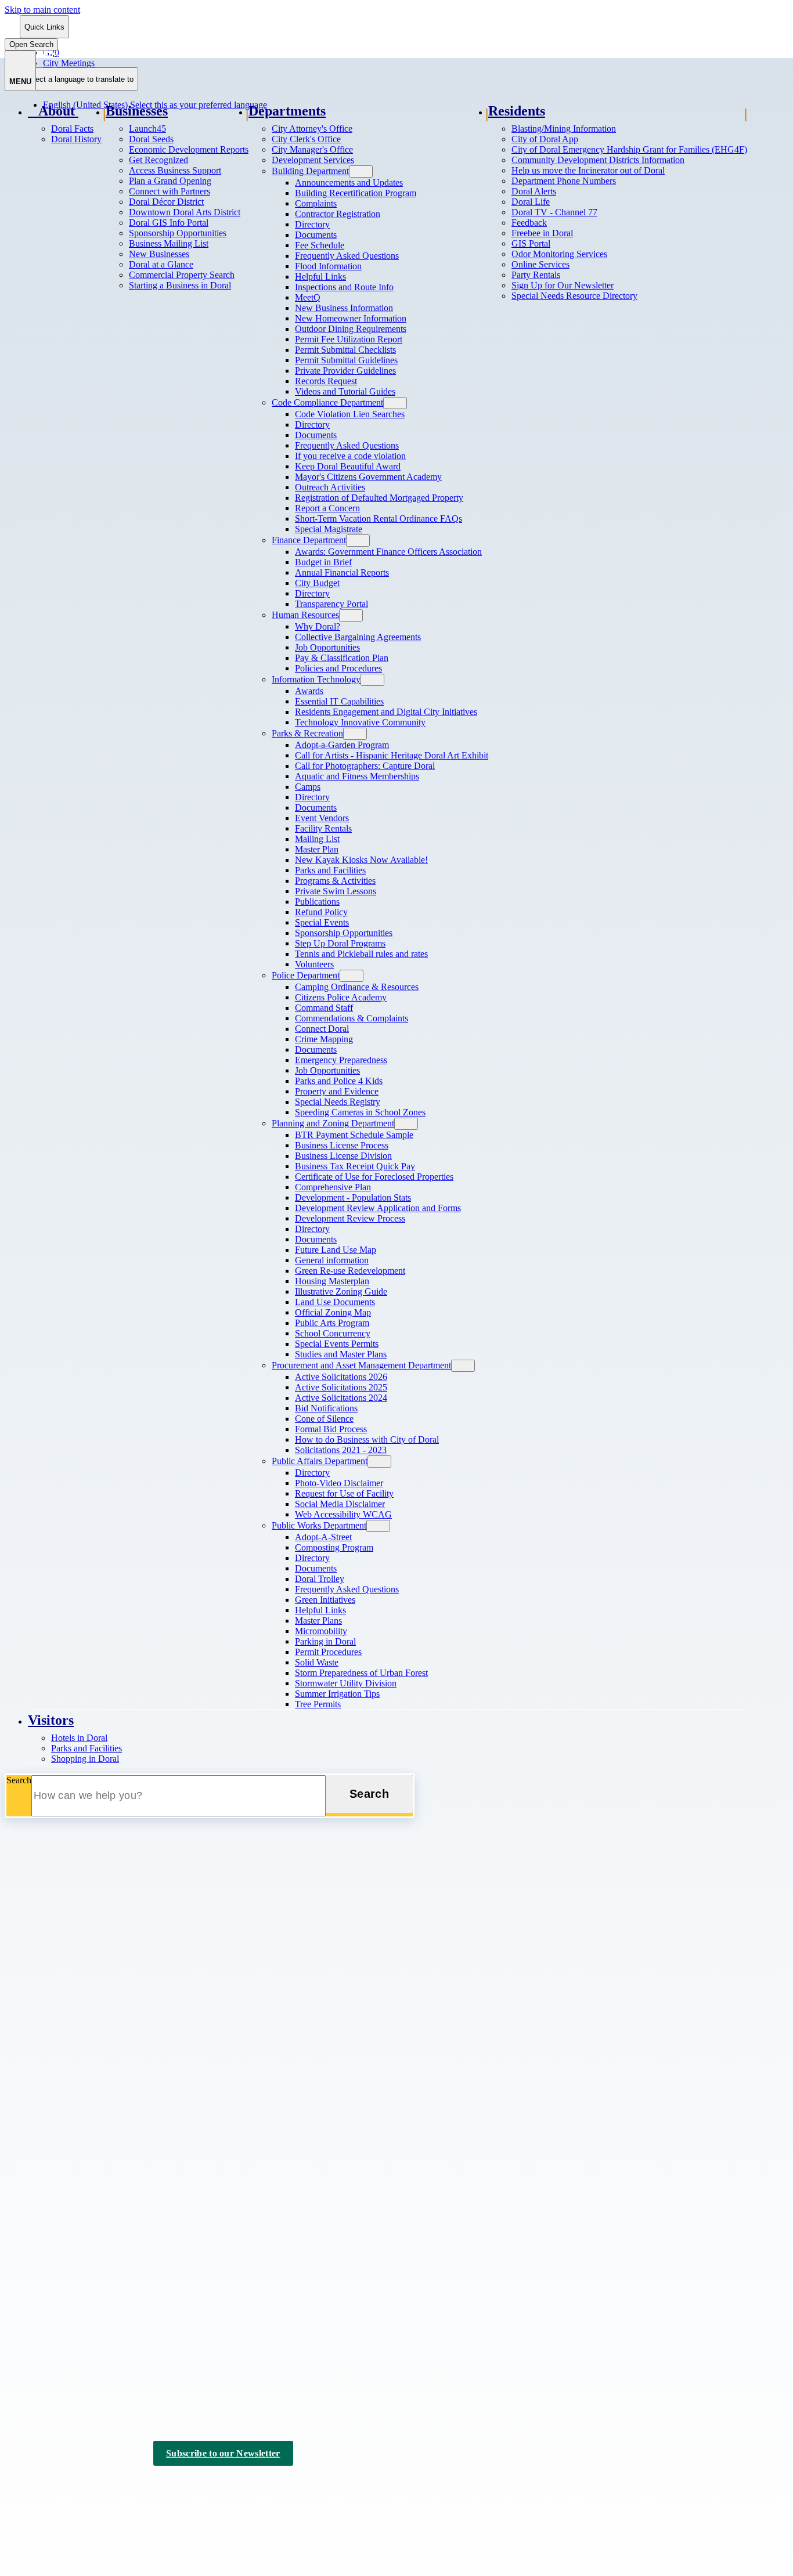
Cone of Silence (324, 1419)
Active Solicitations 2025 (341, 1387)
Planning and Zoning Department (333, 1123)
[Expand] (92, 112)
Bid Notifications (326, 1408)
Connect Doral (322, 1029)
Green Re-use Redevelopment (350, 1271)
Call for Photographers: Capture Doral (365, 766)
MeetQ (308, 297)
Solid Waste (317, 1662)
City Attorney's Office (312, 129)
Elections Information (67, 2354)
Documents (316, 235)
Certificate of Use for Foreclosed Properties (374, 1177)
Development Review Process (350, 1218)
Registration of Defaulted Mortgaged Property (379, 498)
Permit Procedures (328, 1652)
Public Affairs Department (320, 1461)
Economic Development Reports (189, 149)
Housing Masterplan (332, 1281)
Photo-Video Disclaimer (339, 1483)
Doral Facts (72, 129)
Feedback (529, 223)
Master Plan (317, 849)
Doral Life (531, 202)
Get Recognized (158, 160)
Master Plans (318, 1621)
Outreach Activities (330, 487)
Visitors (51, 1720)
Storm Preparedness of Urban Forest (361, 1673)
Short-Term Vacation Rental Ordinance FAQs (379, 519)
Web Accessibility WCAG (343, 1514)
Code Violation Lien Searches (350, 414)
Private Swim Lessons (336, 891)
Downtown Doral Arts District (185, 212)
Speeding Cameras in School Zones (360, 1112)
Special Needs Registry (338, 1102)
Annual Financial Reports (342, 572)
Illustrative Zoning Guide (341, 1291)
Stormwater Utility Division (346, 1683)
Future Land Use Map (336, 1250)
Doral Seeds (151, 139)
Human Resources (305, 615)
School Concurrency (333, 1333)
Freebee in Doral (542, 233)
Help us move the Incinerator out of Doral (588, 170)
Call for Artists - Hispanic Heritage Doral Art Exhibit (392, 755)
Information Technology (316, 679)
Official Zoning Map (333, 1312)
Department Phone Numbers (564, 181)
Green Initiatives (325, 1600)
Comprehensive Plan (333, 1187)
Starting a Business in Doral (180, 285)
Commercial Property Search (182, 275)
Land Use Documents (335, 1302)
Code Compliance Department (327, 402)
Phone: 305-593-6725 (45, 2095)
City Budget (317, 583)
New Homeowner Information (351, 318)
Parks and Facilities (330, 870)
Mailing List (317, 839)
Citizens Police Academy (341, 997)
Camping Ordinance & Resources (357, 987)
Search (19, 1780)
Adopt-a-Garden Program (342, 745)
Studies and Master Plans (341, 1354)
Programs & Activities (335, 881)
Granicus (153, 2497)
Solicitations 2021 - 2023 (341, 1450)
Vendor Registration (64, 2239)
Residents (517, 111)
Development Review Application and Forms (378, 1208)
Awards (309, 691)
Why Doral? (318, 626)
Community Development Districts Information (598, 160)
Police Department (306, 975)
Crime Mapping (324, 1039)
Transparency (53, 2224)
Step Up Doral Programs (340, 943)
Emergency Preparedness (341, 1060)
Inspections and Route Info (344, 287)
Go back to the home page (66, 1905)
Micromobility (321, 1631)
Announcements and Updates (349, 183)
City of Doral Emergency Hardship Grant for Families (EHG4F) (629, 149)
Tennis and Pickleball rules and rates (361, 954)
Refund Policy (321, 912)
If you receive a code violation (350, 456)
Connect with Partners (170, 191)
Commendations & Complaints (352, 1018)
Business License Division (343, 1156)
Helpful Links (320, 277)
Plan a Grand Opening (170, 181)
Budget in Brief (323, 562)
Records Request (326, 381)
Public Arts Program (332, 1323)
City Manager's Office (312, 149)
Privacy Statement (152, 2487)
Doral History (76, 139)
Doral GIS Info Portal (169, 223)
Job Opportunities (327, 647)
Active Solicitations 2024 (341, 1398)
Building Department (310, 171)
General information (332, 1260)
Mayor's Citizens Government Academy (368, 477)
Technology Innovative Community (360, 722)
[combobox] (79, 79)
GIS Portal (531, 243)
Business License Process (342, 1145)
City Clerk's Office (306, 139)
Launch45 (147, 129)
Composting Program (334, 1547)
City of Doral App (545, 139)
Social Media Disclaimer (340, 1504)
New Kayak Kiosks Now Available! (361, 860)
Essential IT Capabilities (339, 701)
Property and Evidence (337, 1091)
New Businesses (159, 254)
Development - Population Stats (353, 1197)
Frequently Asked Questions (347, 256)
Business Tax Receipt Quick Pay (355, 1166)
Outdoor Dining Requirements (351, 329)
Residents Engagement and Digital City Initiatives (386, 712)
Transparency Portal (331, 604)
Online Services (540, 264)
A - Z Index (262, 2487)
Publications (317, 902)
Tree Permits (318, 1704)
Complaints (316, 203)
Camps (308, 787)
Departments (287, 111)
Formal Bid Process (331, 1429)
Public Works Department (319, 1525)
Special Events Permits (337, 1344)
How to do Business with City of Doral (367, 1439)
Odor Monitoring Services (559, 254)
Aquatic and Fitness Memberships (357, 776)
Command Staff (324, 1008)
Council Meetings (60, 2339)
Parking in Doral (325, 1641)
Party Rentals (536, 275)
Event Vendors (322, 818)
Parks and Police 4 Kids (339, 1081)
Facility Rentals (323, 828)
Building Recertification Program (356, 193)
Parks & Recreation (307, 733)
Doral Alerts (534, 191)
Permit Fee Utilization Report (349, 339)
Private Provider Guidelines (345, 371)
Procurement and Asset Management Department (361, 1365)
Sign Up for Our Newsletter (563, 285)
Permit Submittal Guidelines (346, 360)
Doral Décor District (166, 202)
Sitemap (213, 2487)
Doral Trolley (320, 1579)
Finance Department (309, 540)
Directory (312, 224)
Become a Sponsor (62, 2369)
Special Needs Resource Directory (574, 296)
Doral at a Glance (161, 264)
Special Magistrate (329, 529)
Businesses (137, 111)
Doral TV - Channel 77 (554, 212)
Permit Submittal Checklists (345, 350)
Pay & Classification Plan (342, 658)
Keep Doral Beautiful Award (348, 466)
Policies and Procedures (338, 668)
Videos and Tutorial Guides (345, 391)
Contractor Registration (338, 214)
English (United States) (155, 53)
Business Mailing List (169, 243)
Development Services (313, 160)
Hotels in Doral (79, 1738)
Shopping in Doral (85, 1759)
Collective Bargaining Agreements (358, 637)
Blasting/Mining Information (564, 129)
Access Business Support (175, 170)
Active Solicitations (64, 2179)
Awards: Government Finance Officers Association (388, 552)
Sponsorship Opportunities (178, 233)
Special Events (322, 922)
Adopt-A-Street (323, 1537)
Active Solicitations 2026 (341, 1377)
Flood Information (328, 266)
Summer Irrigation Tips (337, 1694)
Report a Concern (327, 508)
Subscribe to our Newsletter (223, 2453)
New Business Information (344, 308)
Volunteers (314, 964)
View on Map (30, 2073)
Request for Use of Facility (344, 1493)
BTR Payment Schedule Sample (354, 1135)
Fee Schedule (320, 245)
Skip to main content (42, 10)
